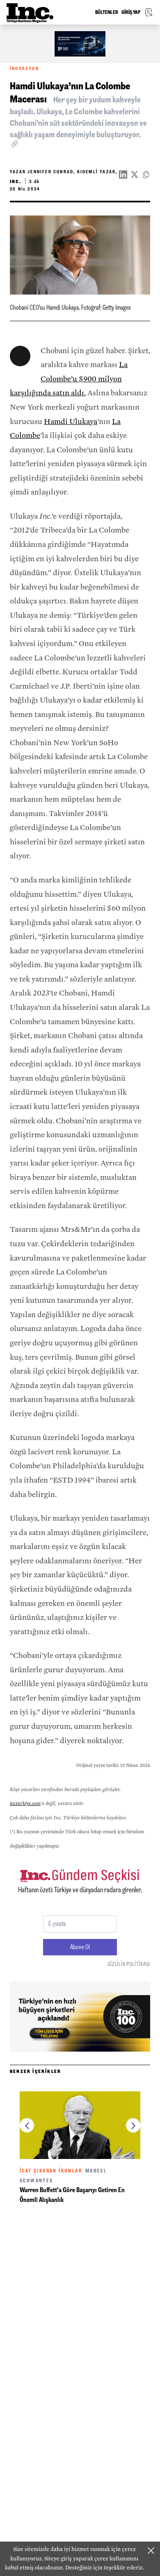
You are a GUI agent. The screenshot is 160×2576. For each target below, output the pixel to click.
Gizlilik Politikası (129, 1964)
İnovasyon (24, 69)
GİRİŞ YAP (131, 12)
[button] (27, 2126)
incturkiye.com (25, 1803)
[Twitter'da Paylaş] (135, 175)
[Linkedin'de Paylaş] (123, 175)
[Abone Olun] (80, 2017)
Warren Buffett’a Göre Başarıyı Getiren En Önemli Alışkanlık (72, 2195)
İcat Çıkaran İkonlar (51, 2171)
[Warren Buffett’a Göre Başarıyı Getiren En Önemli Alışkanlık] (80, 2125)
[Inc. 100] (80, 44)
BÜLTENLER (107, 12)
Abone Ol (80, 1947)
